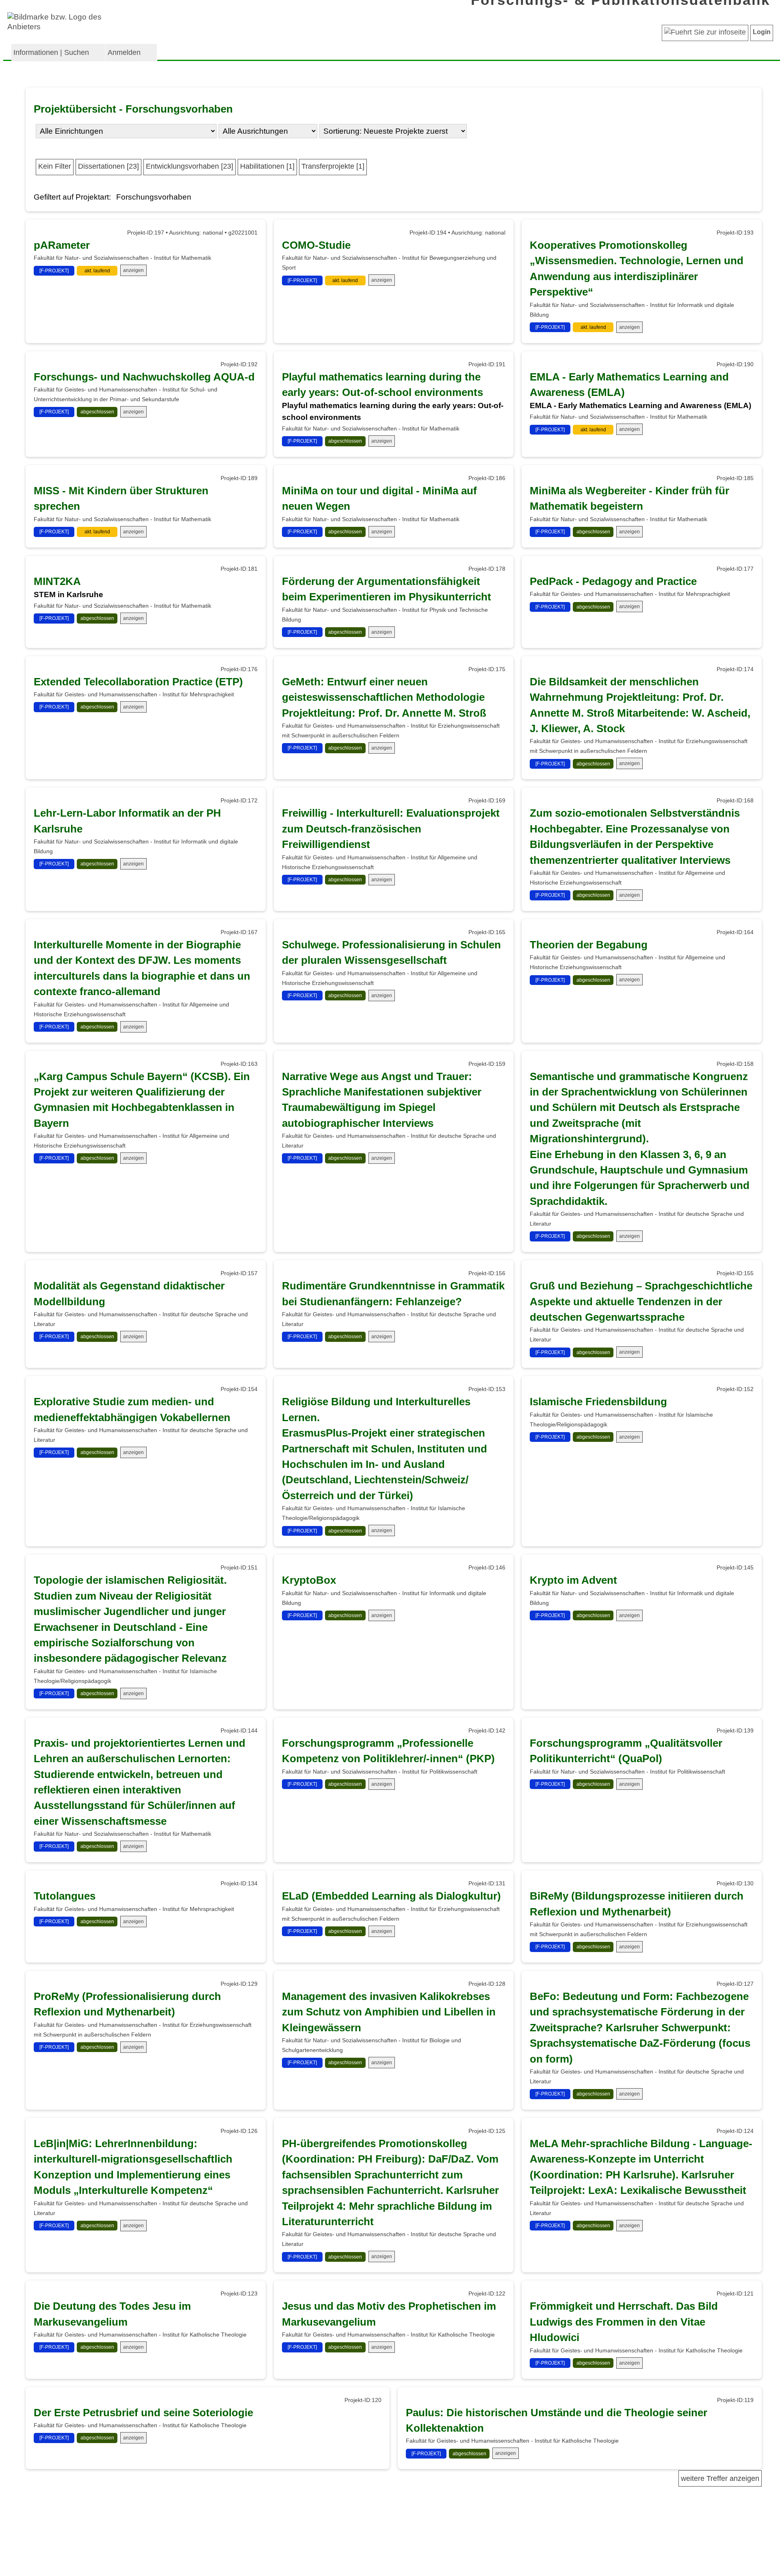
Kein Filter (55, 166)
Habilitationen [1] (267, 166)
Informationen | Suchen (51, 52)
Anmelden (124, 52)
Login (762, 32)
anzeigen (133, 270)
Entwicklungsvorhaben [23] (190, 166)
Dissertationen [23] (108, 166)
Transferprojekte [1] (333, 166)
